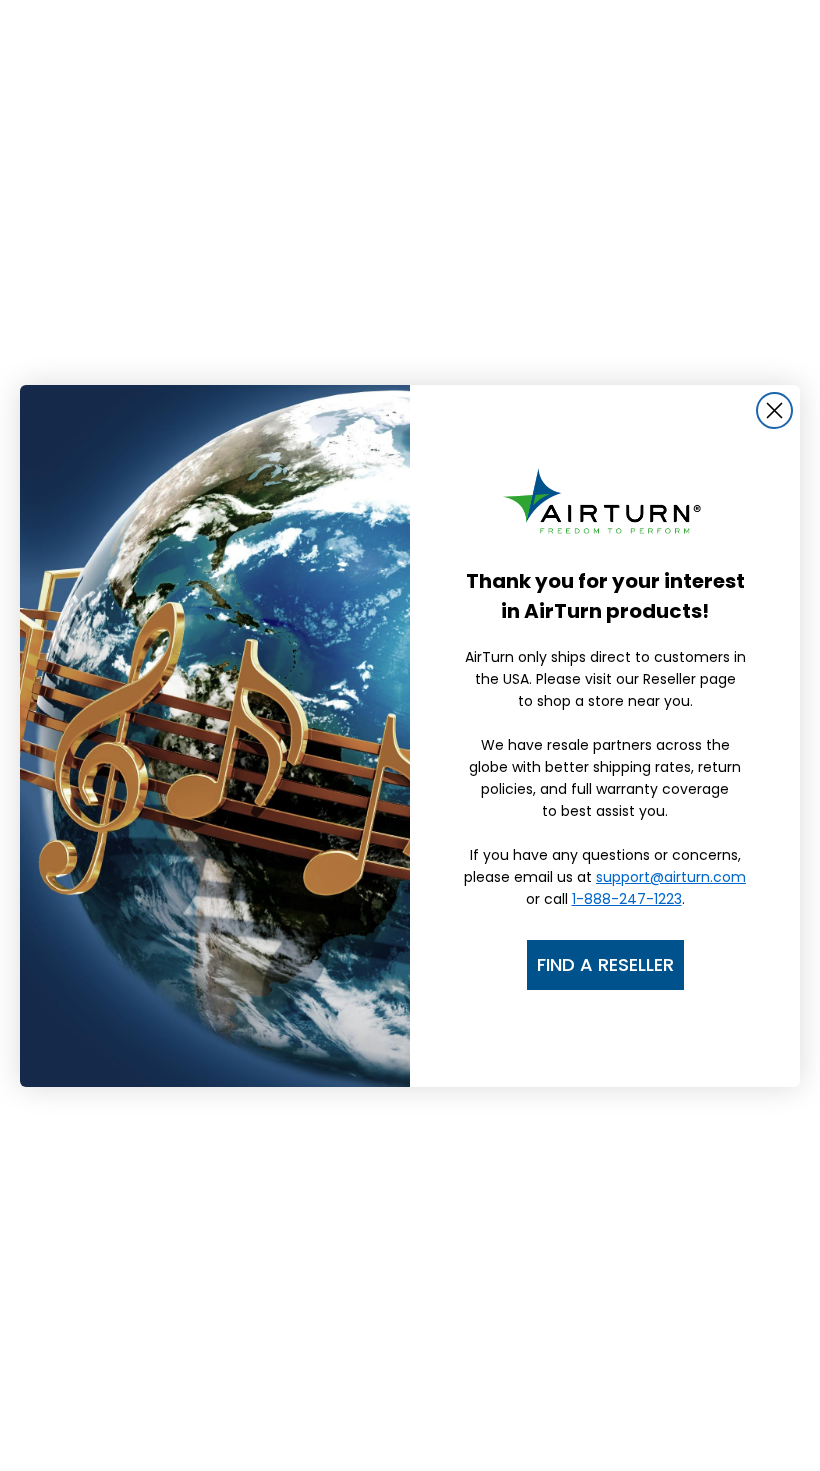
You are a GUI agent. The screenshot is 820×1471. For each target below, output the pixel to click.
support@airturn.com (671, 877)
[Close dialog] (774, 410)
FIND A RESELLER (605, 964)
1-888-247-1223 (627, 899)
